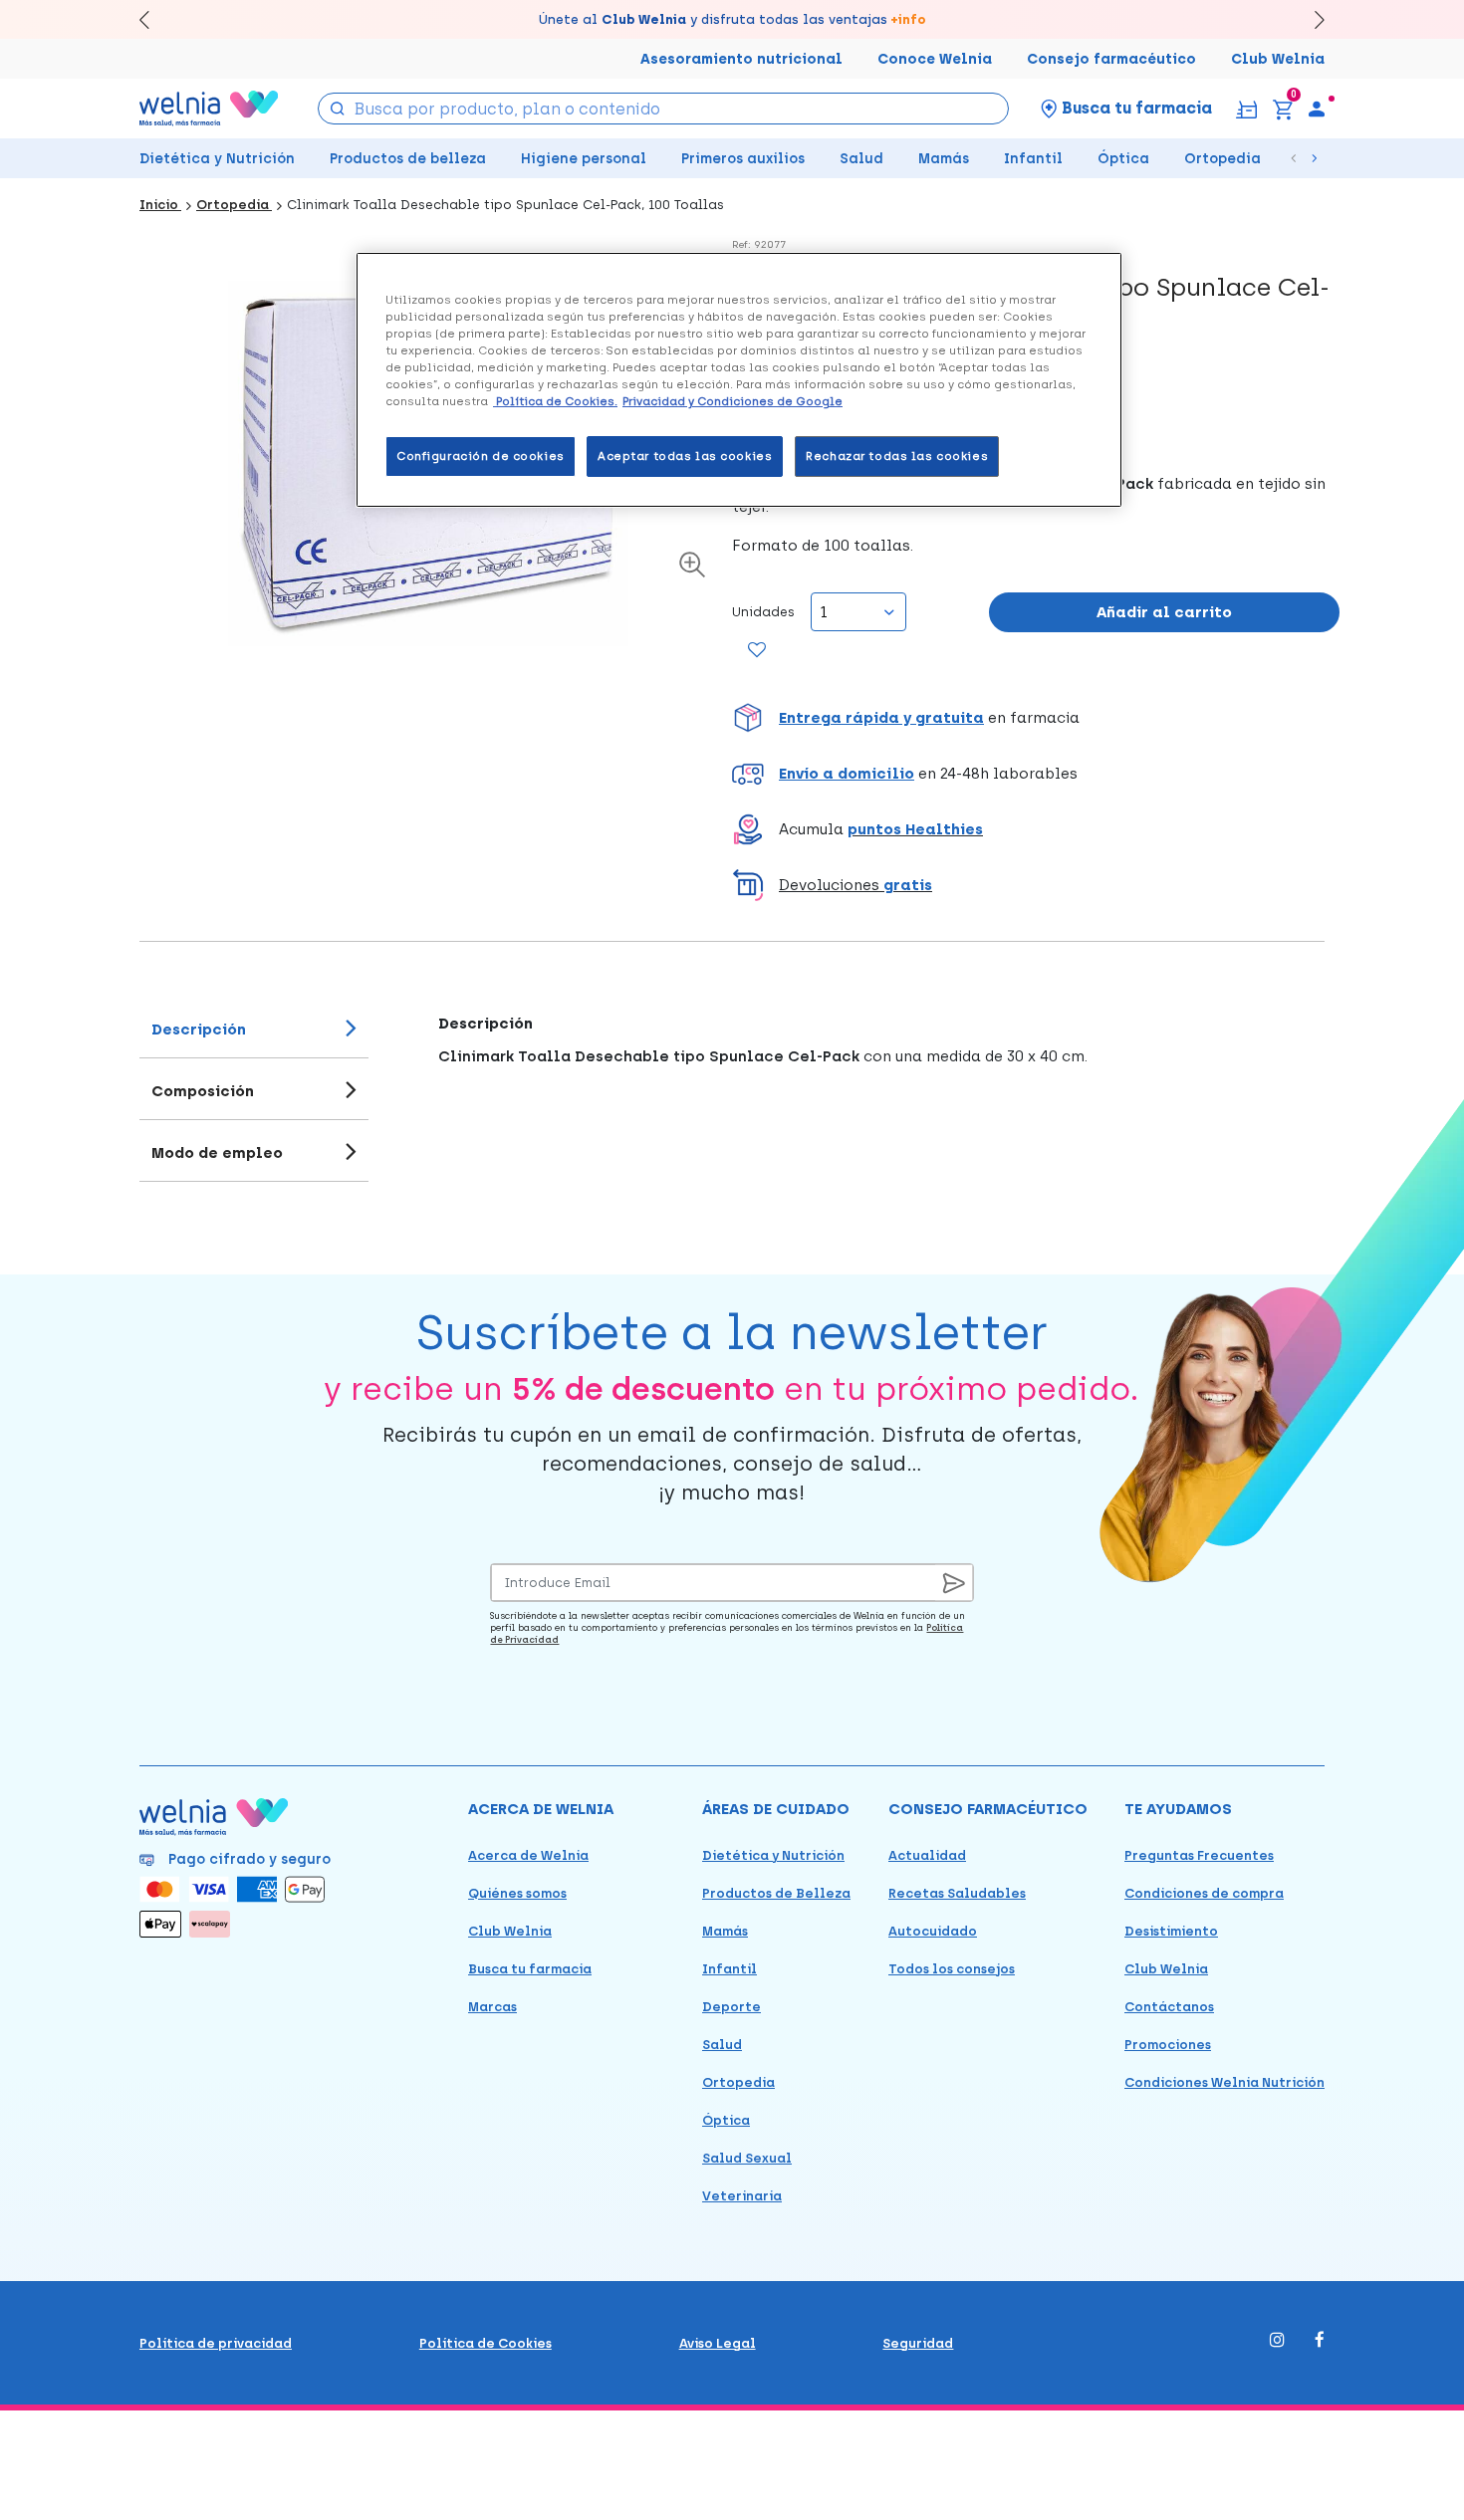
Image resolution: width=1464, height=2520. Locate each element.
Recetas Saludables (957, 1893)
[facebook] (1320, 2341)
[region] (739, 380)
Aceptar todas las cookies (685, 456)
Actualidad (927, 1855)
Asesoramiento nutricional (741, 59)
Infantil (1033, 159)
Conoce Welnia (935, 59)
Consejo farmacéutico (1111, 59)
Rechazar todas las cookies (897, 456)
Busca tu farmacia (530, 1969)
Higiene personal (584, 159)
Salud (861, 159)
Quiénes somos (517, 1893)
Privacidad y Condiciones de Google (732, 401)
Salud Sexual (747, 2158)
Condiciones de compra (1204, 1893)
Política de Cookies (486, 2343)
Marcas (492, 2007)
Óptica (1123, 159)
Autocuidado (933, 1931)
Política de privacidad (216, 2343)
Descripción (199, 1030)
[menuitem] (1317, 109)
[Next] (1310, 19)
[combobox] (664, 109)
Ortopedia (1222, 159)
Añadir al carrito (1164, 612)
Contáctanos (1169, 2007)
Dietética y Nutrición (217, 159)
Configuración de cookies (481, 456)
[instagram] (1277, 2341)
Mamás (944, 159)
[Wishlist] (757, 651)
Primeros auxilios (743, 159)
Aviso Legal (718, 2343)
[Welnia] (209, 108)
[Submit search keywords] (338, 107)
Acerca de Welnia (528, 1855)
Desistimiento (1171, 1931)
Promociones (1168, 2045)
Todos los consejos (952, 1969)
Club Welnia (1278, 59)
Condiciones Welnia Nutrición (1224, 2082)
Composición (203, 1091)
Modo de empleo (217, 1153)
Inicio (160, 205)
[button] (1036, 718)
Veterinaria (742, 2196)
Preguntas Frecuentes (1199, 1855)
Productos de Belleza (776, 1893)
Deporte (732, 2007)
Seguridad (918, 2343)
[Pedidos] (1246, 108)
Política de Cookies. (555, 401)
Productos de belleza (408, 159)
